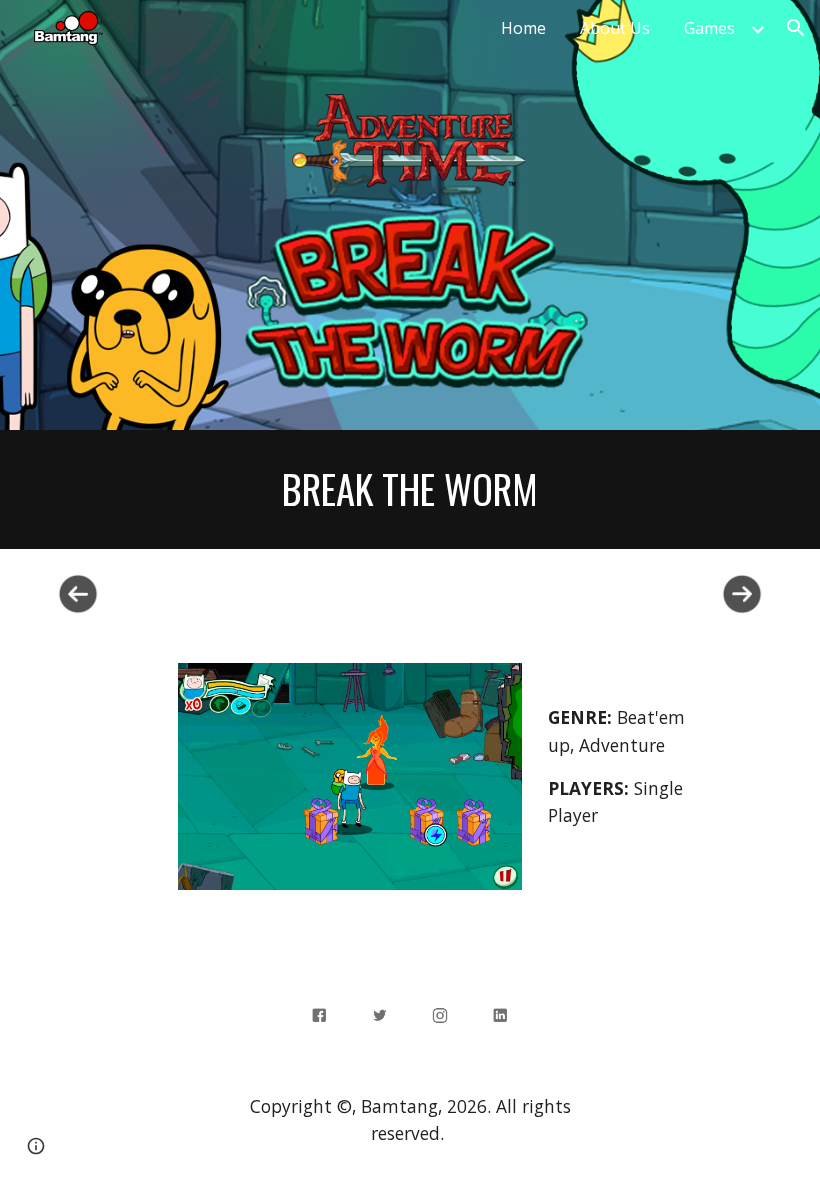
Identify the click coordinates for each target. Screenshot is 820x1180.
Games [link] (709, 28)
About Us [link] (615, 28)
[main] (410, 489)
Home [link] (523, 28)
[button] (796, 28)
